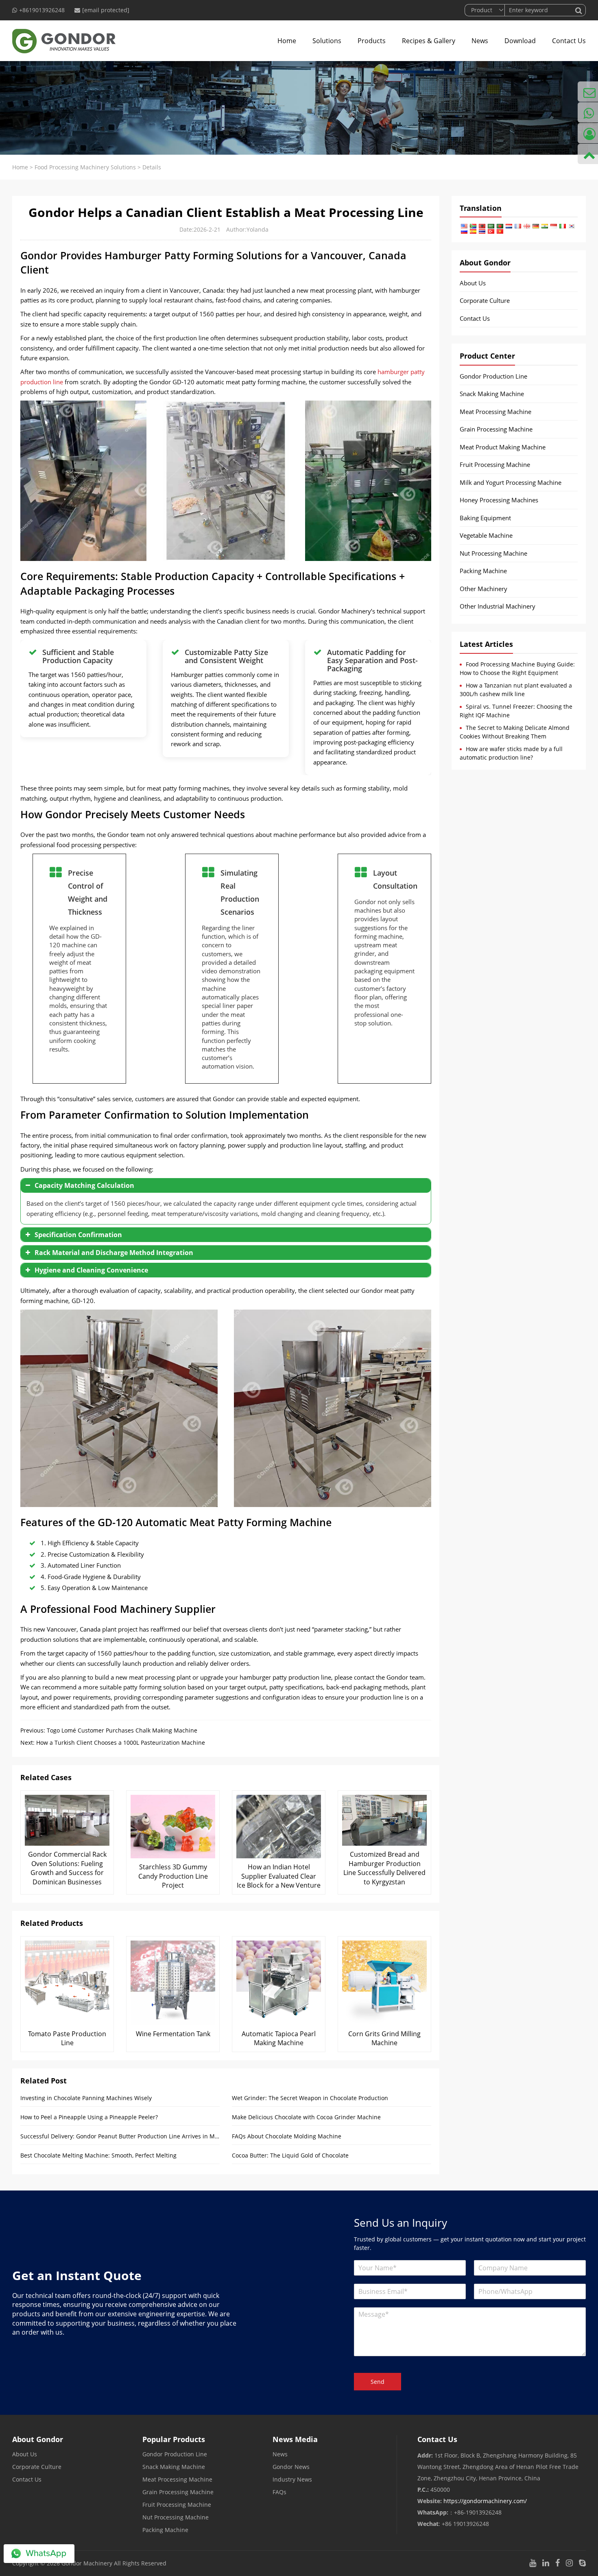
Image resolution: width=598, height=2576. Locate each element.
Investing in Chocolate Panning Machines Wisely (86, 2098)
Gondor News (291, 2467)
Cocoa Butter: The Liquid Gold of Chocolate (290, 2155)
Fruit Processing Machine (495, 464)
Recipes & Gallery (429, 41)
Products (372, 41)
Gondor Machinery (87, 2563)
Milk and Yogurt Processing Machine (511, 482)
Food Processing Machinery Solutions (85, 167)
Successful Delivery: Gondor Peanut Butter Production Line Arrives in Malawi (120, 2136)
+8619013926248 (42, 10)
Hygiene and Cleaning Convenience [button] (91, 1270)
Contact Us (569, 41)
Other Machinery (483, 589)
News (480, 41)
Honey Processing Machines (499, 500)
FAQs (279, 2492)
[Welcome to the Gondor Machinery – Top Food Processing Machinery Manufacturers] (64, 41)
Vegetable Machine (486, 535)
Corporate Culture (485, 300)
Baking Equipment (485, 518)
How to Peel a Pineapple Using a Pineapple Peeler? (89, 2117)
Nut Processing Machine (493, 553)
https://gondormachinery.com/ (485, 2501)
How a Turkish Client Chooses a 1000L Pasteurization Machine (121, 1743)
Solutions (327, 41)
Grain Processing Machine (496, 429)
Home (287, 41)
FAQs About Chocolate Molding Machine (287, 2136)
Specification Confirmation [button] (78, 1235)
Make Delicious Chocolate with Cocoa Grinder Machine (306, 2117)
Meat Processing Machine (495, 412)
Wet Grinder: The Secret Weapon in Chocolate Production (310, 2098)
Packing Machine (483, 571)
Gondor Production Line (493, 376)
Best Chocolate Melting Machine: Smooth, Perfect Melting (98, 2155)
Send (378, 2382)
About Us (473, 283)
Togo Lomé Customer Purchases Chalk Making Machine (122, 1730)
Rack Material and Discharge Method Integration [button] (114, 1253)
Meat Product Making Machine (503, 447)
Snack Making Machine (492, 394)
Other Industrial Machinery (498, 606)
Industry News (292, 2479)
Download (520, 41)
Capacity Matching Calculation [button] (84, 1185)
